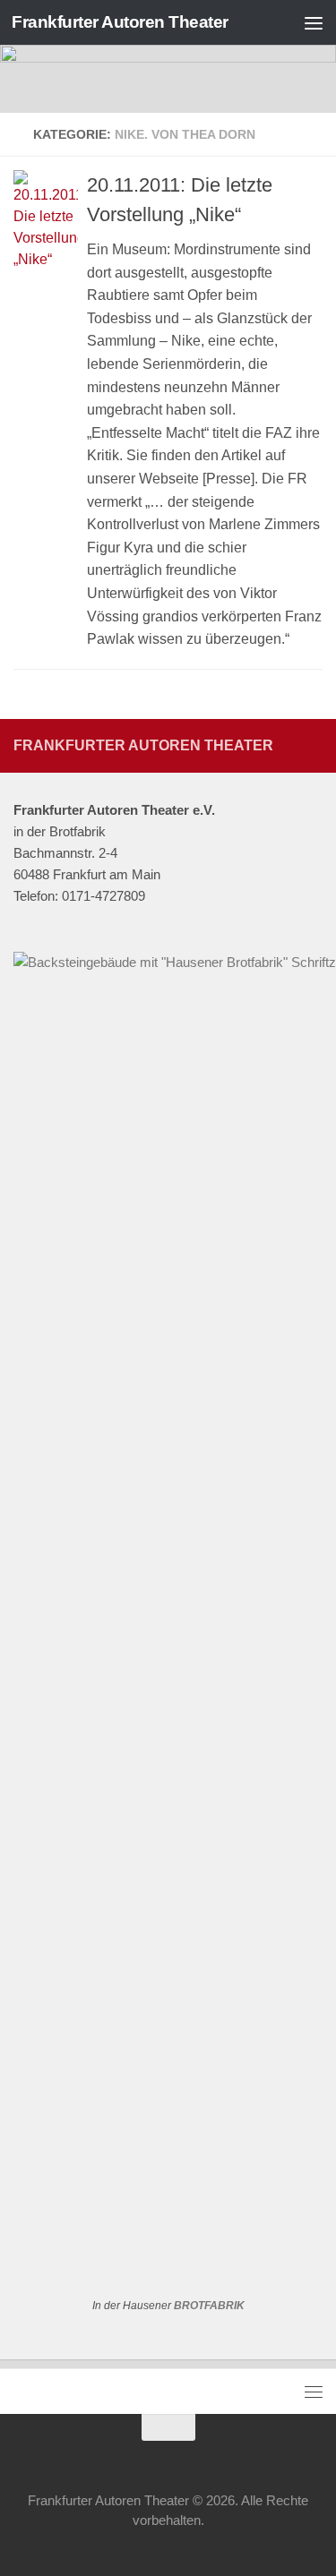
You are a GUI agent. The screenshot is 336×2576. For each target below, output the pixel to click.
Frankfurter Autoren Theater (120, 22)
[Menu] (314, 22)
